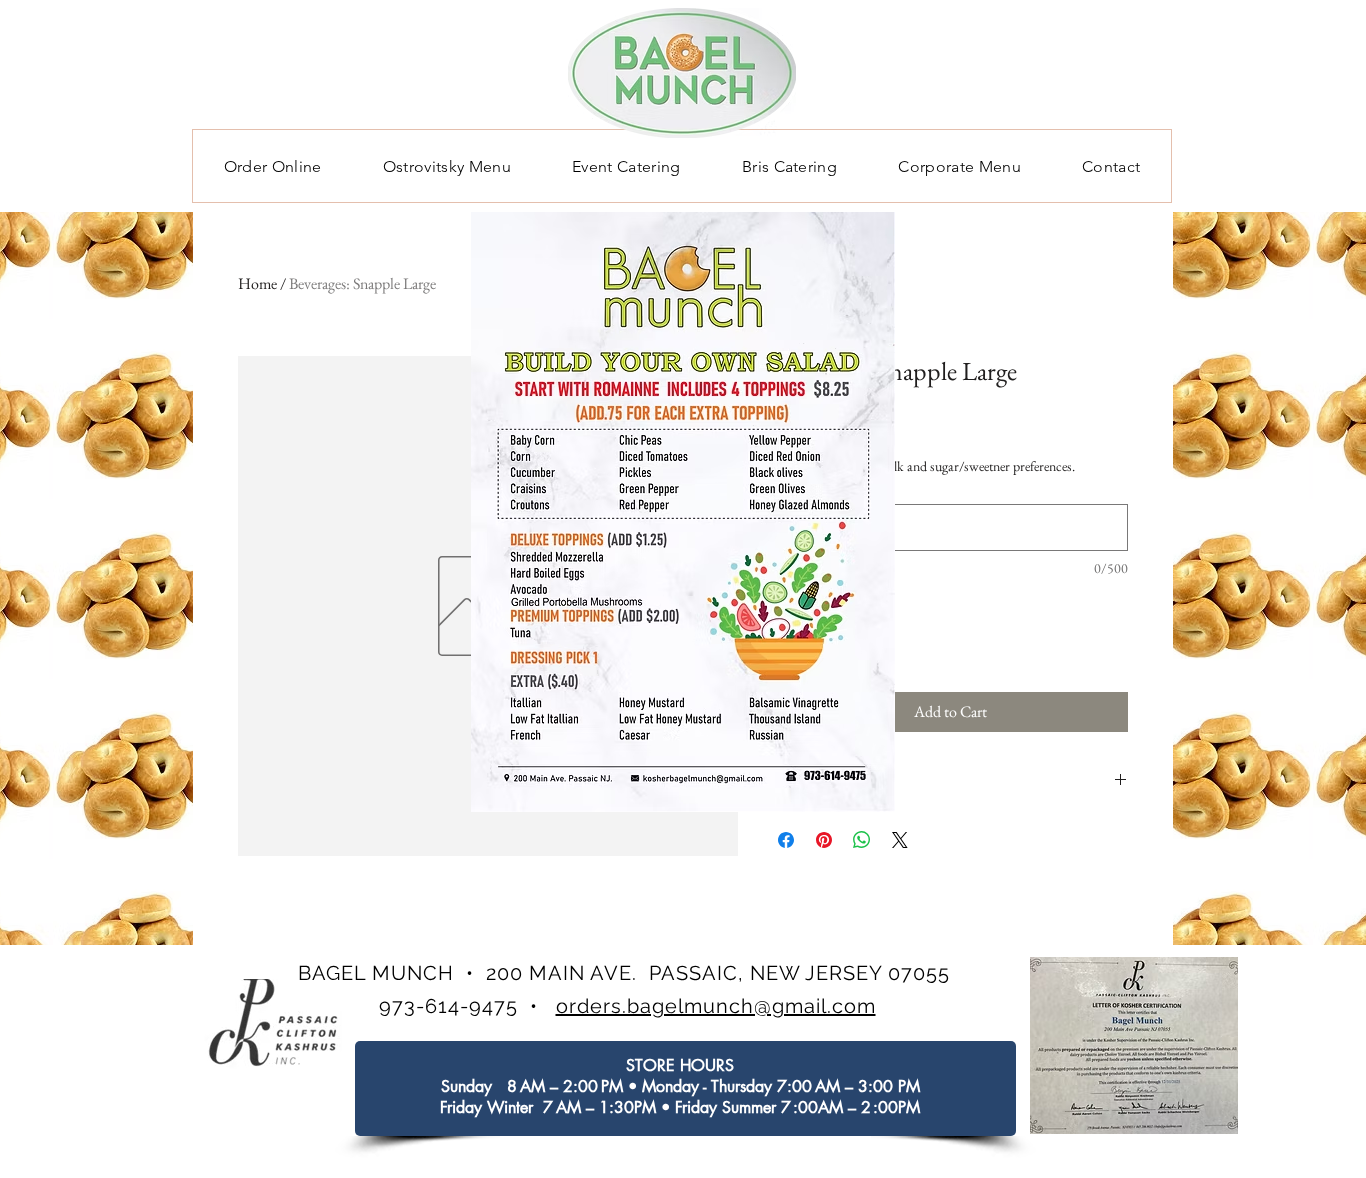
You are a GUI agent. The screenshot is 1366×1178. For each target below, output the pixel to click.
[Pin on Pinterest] (824, 840)
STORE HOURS (680, 1065)
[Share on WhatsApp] (862, 840)
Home (257, 283)
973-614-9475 (448, 1006)
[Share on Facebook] (786, 840)
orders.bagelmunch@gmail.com (716, 1006)
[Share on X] (900, 840)
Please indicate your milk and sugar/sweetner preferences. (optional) (924, 476)
